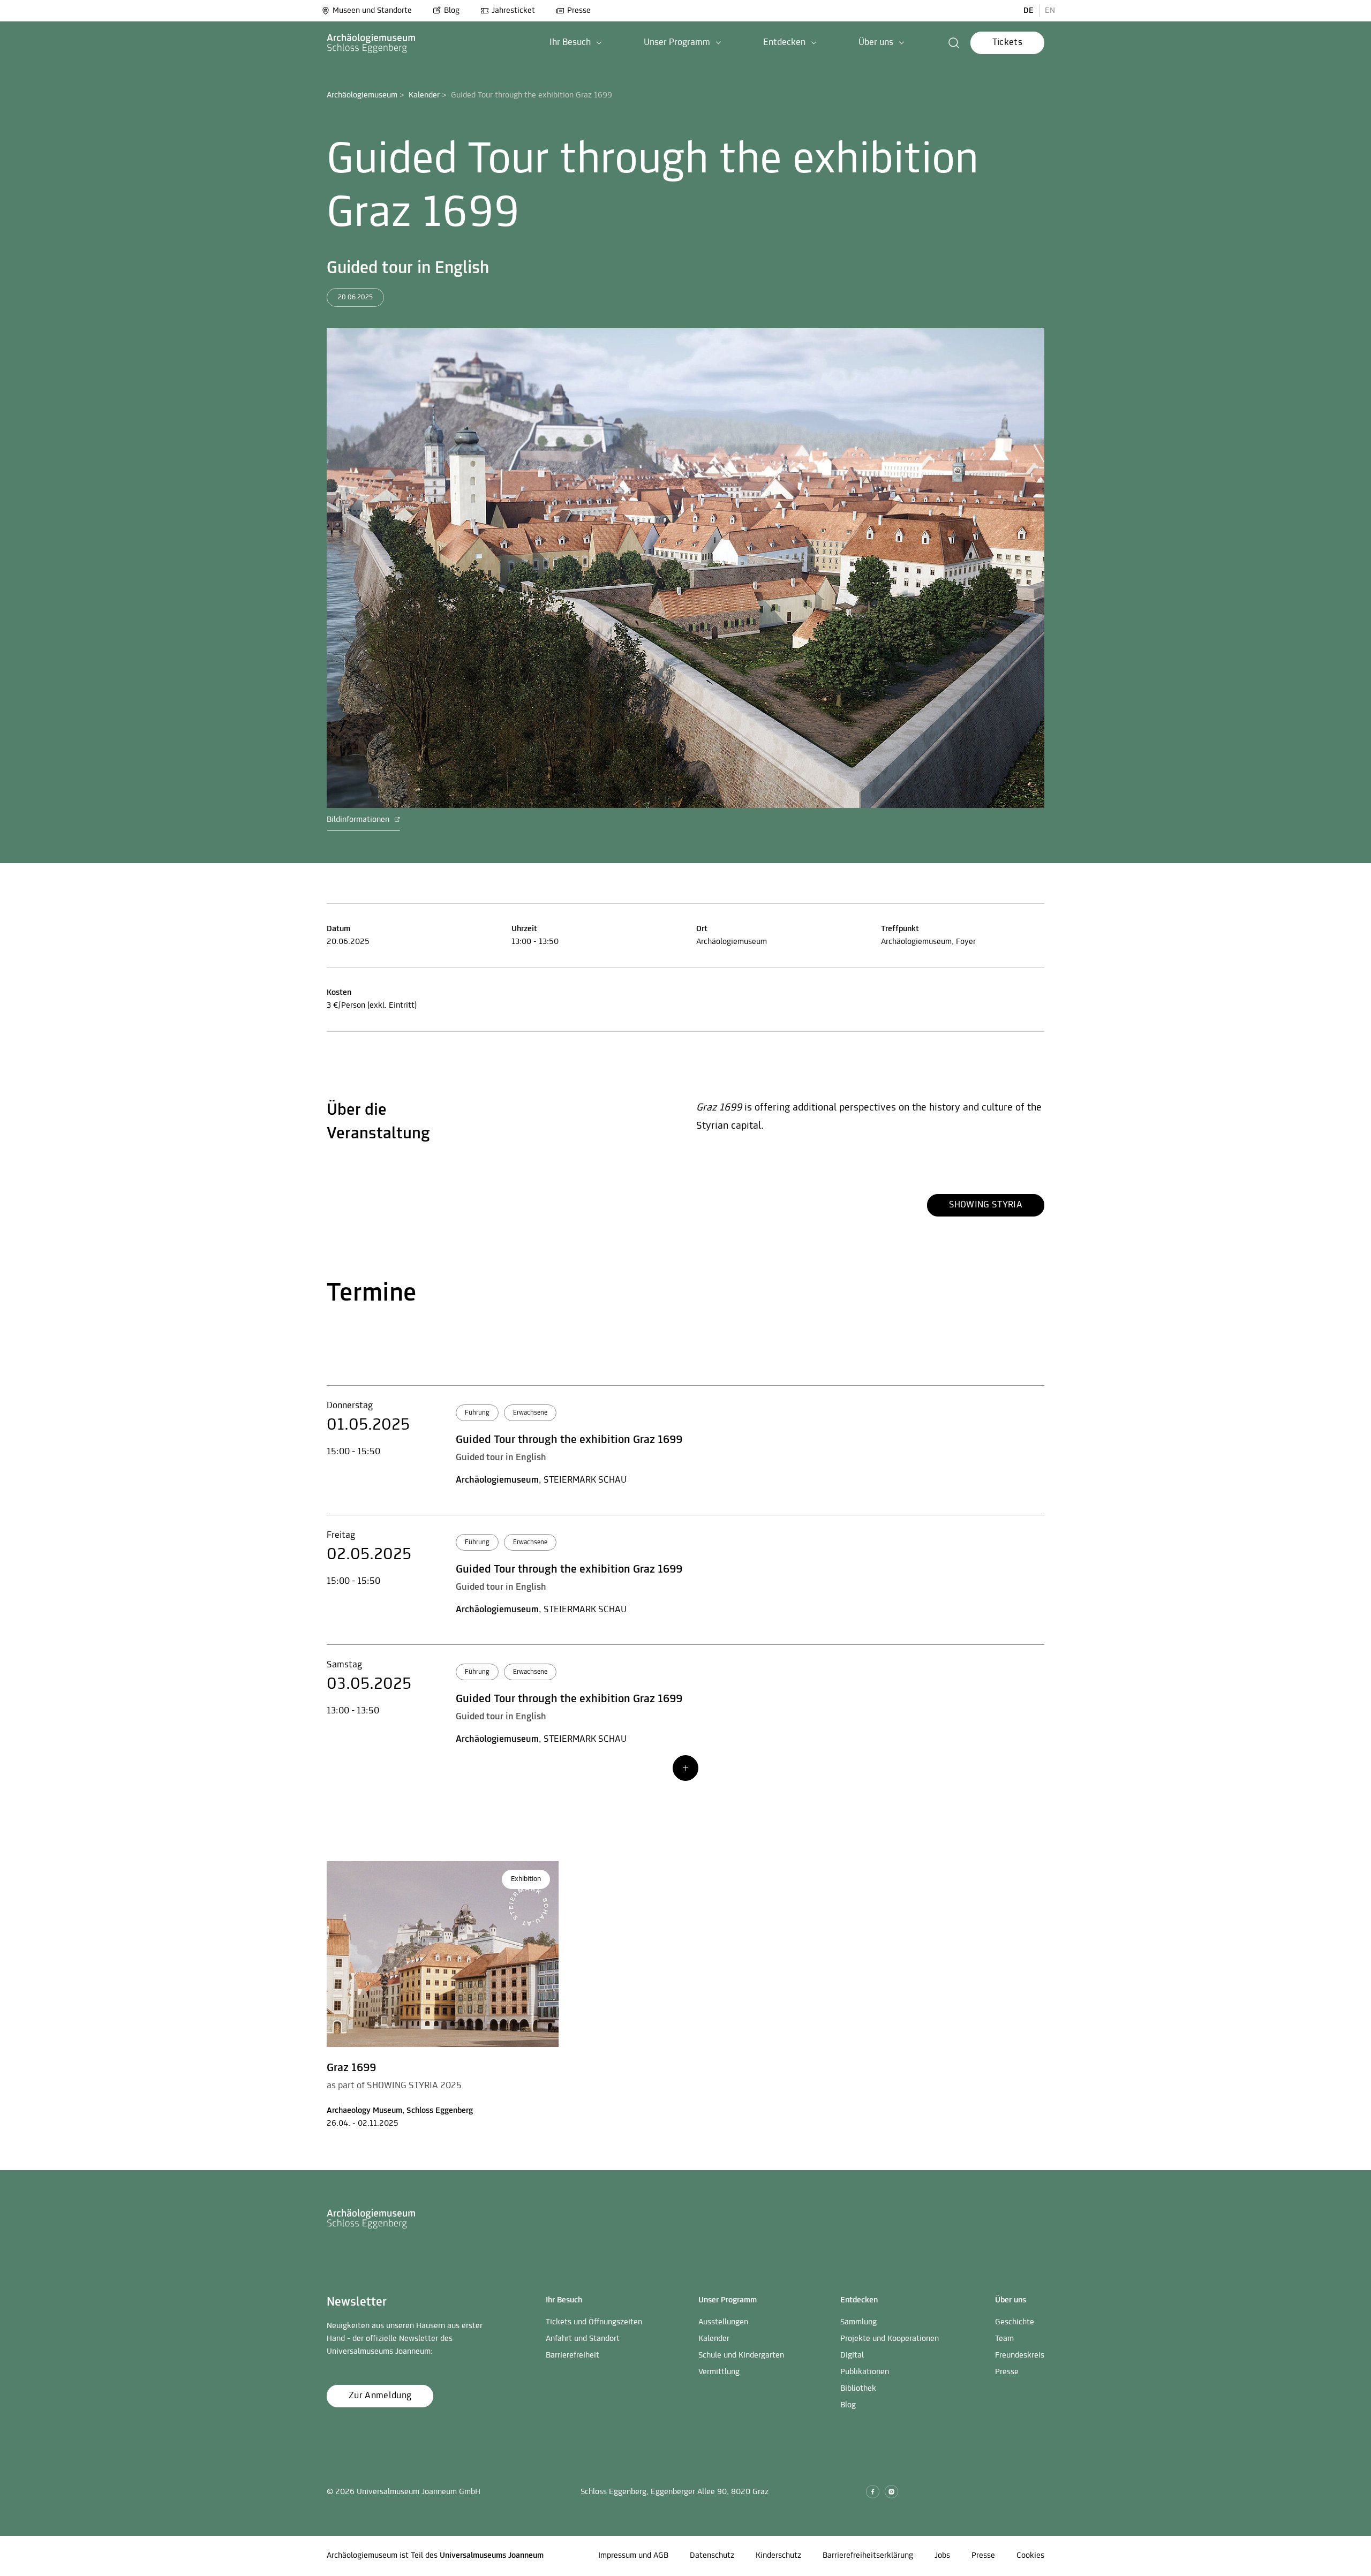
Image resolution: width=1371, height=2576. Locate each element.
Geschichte (1015, 2322)
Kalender (424, 95)
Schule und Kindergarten (741, 2355)
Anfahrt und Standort (583, 2339)
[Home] (371, 43)
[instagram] (891, 2492)
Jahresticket (513, 11)
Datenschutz (712, 2556)
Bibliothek (858, 2389)
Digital (852, 2355)
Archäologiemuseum (362, 95)
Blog (452, 11)
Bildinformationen (359, 820)
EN (1050, 11)
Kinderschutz (778, 2556)
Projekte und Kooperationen (890, 2339)
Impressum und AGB (633, 2556)
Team (1004, 2339)
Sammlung (858, 2322)
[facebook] (873, 2492)
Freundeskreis (1020, 2355)
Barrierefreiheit (572, 2355)
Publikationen (865, 2372)
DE (1029, 11)
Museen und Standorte (372, 11)
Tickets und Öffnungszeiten (594, 2322)
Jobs (942, 2556)
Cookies (1030, 2556)
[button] (576, 43)
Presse (579, 11)
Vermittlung (719, 2372)
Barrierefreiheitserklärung (868, 2556)
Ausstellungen (723, 2322)
